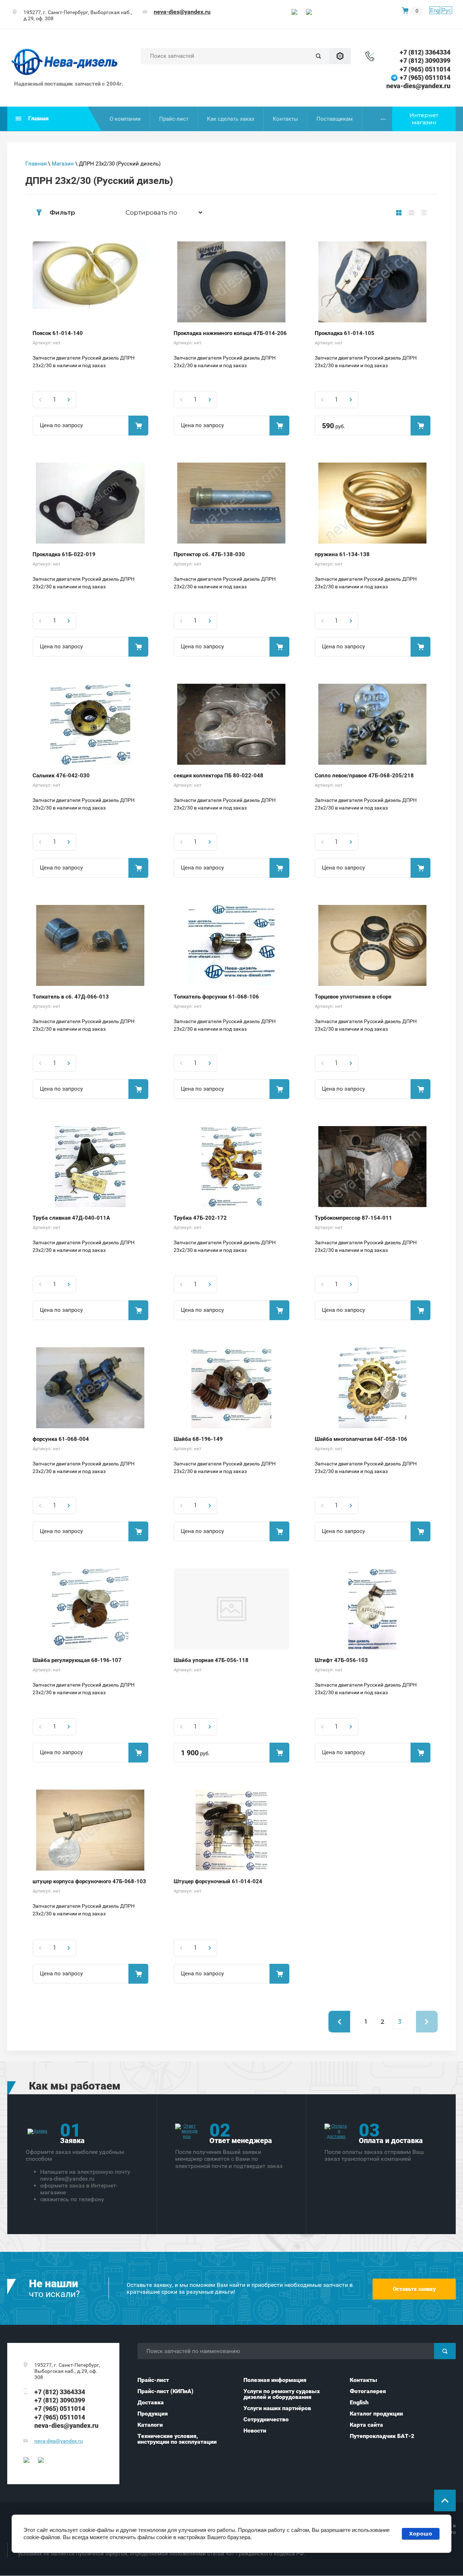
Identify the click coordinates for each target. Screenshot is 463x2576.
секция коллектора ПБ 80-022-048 (218, 776)
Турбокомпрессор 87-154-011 (353, 1218)
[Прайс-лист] (424, 212)
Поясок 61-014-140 (58, 333)
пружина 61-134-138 (342, 554)
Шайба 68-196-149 (198, 1439)
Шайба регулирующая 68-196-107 (77, 1660)
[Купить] (138, 426)
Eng (435, 10)
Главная (36, 164)
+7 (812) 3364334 (425, 52)
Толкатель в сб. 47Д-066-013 (71, 997)
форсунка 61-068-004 (61, 1439)
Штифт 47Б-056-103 (341, 1660)
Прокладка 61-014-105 (345, 333)
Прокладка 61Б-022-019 (64, 554)
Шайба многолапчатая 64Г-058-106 (361, 1439)
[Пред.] (339, 2022)
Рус (447, 10)
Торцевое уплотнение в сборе (353, 997)
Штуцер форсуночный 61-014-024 (218, 1881)
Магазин (63, 164)
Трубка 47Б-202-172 (200, 1218)
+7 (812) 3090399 (425, 61)
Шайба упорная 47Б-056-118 (211, 1660)
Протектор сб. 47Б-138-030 (209, 554)
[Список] (411, 212)
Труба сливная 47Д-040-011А (71, 1218)
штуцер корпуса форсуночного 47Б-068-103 (89, 1881)
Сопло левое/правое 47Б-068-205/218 (364, 776)
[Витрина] (399, 212)
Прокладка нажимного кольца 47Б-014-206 (230, 333)
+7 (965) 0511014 (425, 69)
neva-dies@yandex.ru (182, 12)
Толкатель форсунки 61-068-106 (216, 997)
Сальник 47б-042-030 (61, 776)
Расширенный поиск (340, 56)
